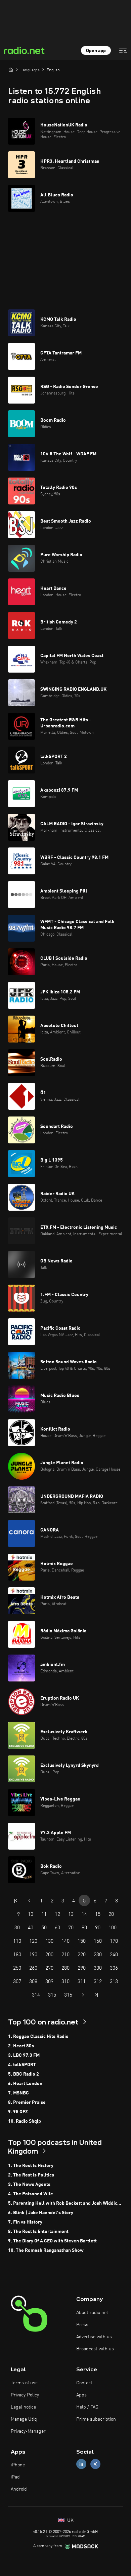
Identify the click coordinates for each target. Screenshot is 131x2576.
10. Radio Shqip (25, 2121)
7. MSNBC (18, 2093)
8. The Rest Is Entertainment (38, 2232)
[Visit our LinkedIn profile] (81, 2464)
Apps (81, 2395)
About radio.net (92, 2313)
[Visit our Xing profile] (95, 2464)
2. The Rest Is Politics (31, 2175)
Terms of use (24, 2383)
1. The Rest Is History (31, 2166)
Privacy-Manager (28, 2431)
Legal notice (23, 2407)
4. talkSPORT (22, 2065)
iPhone (18, 2465)
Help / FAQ (87, 2407)
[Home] (11, 70)
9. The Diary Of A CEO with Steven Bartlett (52, 2241)
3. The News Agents (29, 2185)
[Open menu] (123, 50)
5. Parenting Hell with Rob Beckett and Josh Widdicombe (65, 2203)
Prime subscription (96, 2419)
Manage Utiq (24, 2419)
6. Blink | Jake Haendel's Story (41, 2213)
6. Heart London (25, 2084)
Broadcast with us (95, 2349)
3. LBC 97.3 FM (24, 2055)
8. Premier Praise (27, 2103)
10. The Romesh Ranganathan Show (46, 2250)
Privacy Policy (25, 2395)
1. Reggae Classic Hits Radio (38, 2037)
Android (19, 2489)
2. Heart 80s (21, 2046)
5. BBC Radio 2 (24, 2074)
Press (82, 2325)
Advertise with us (94, 2337)
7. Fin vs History (25, 2222)
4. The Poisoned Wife (31, 2194)
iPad (15, 2477)
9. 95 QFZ (18, 2112)
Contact (84, 2383)
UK (70, 2521)
